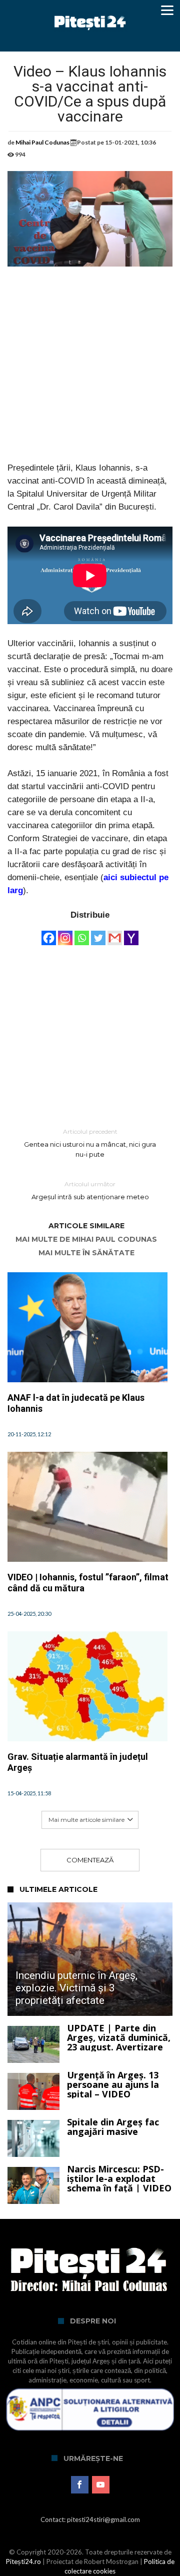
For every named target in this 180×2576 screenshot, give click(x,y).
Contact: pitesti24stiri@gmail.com (90, 2519)
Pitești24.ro (23, 2561)
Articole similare (86, 1226)
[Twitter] (98, 933)
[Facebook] (49, 933)
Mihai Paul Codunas (42, 142)
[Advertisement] (90, 372)
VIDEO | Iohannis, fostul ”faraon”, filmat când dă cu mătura (88, 1583)
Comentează (90, 1860)
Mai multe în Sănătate (86, 1253)
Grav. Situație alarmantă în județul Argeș (78, 1762)
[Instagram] (65, 933)
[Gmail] (115, 933)
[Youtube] (101, 2485)
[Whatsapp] (82, 933)
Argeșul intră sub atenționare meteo (90, 1190)
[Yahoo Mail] (131, 933)
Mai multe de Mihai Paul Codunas (86, 1239)
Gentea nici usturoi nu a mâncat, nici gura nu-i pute (90, 1143)
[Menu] (167, 10)
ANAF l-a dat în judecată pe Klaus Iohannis (76, 1403)
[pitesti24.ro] (90, 11)
